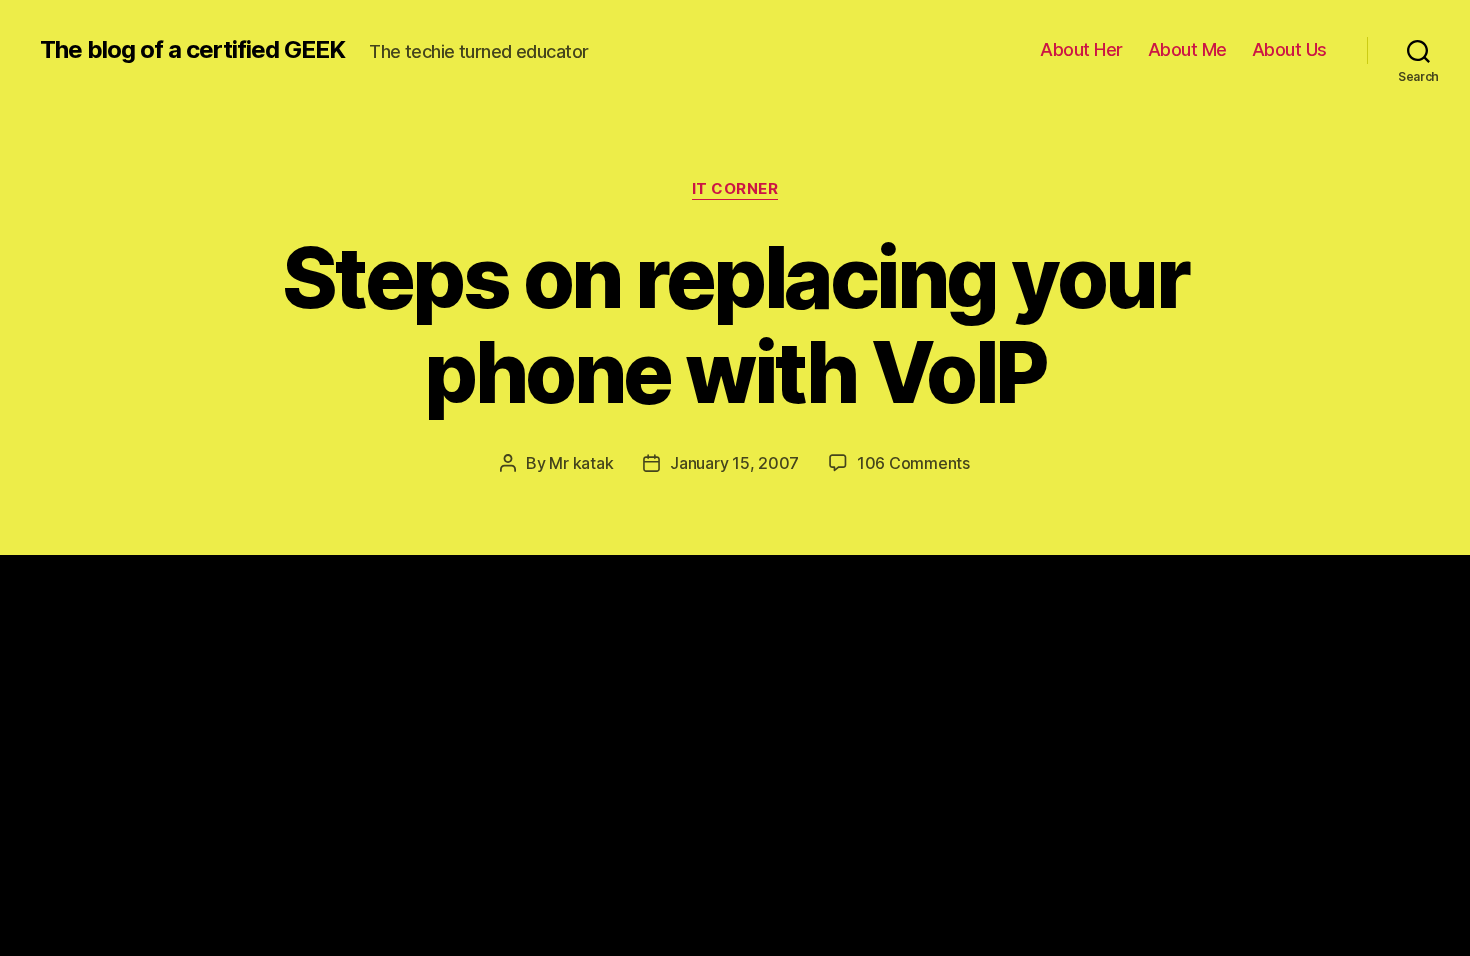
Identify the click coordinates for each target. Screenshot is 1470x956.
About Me (1187, 49)
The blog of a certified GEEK (192, 50)
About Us (1289, 49)
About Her (1081, 49)
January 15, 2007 (734, 463)
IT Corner (735, 189)
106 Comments (913, 463)
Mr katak (581, 463)
